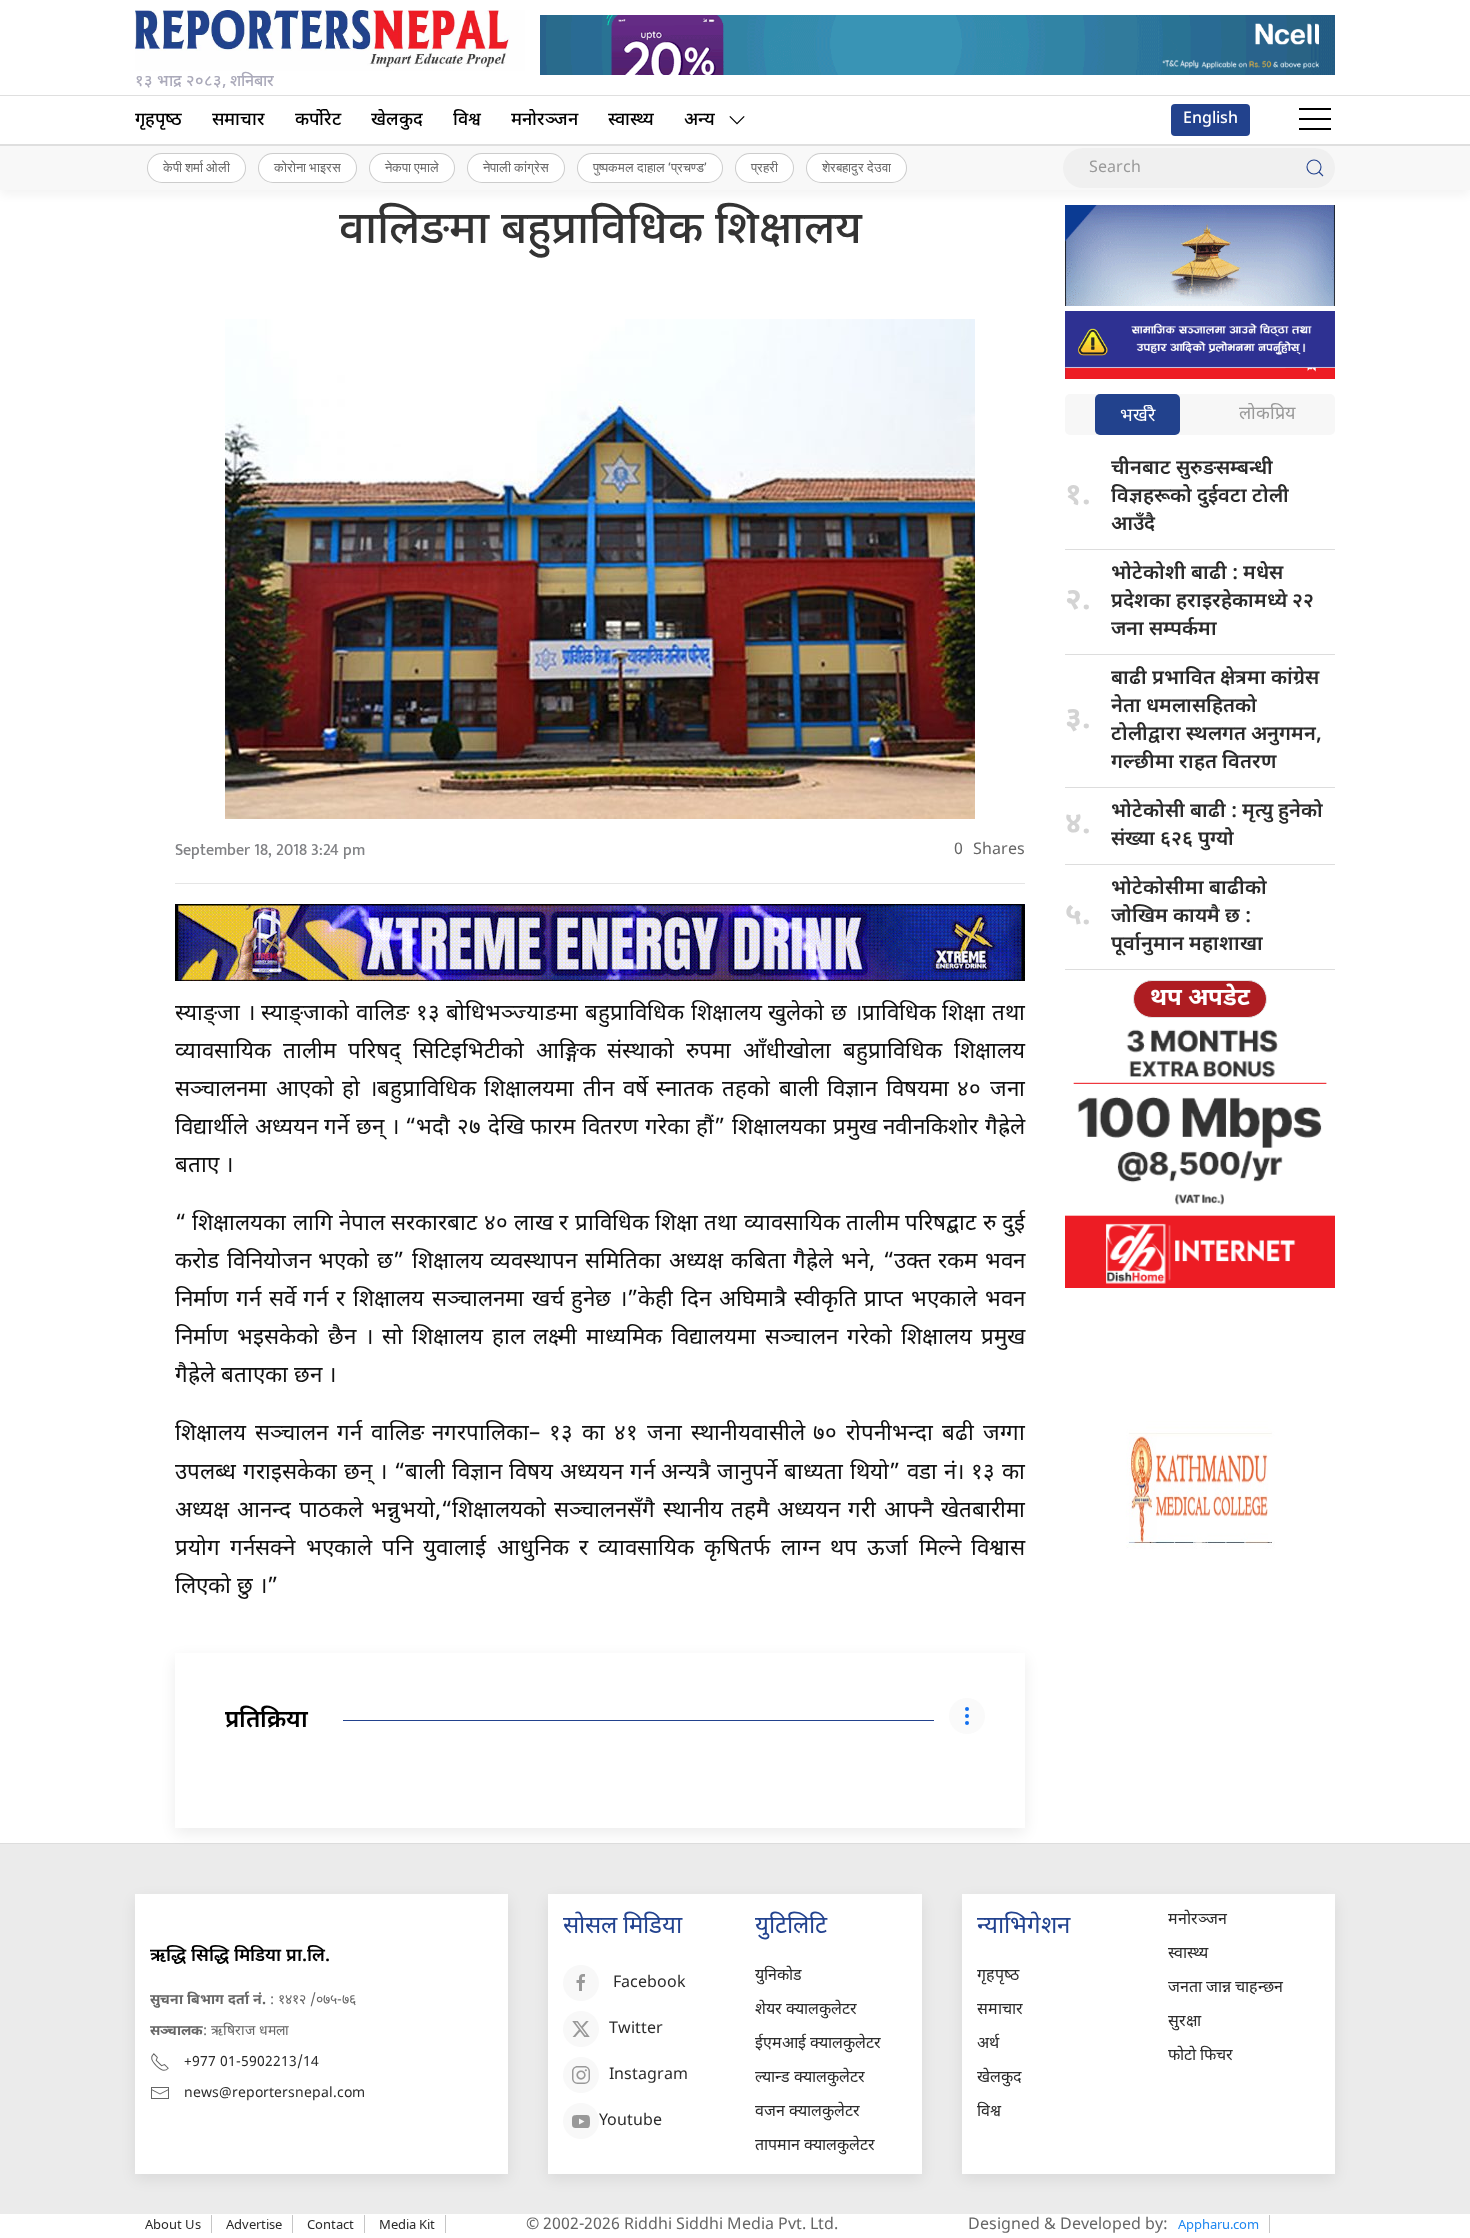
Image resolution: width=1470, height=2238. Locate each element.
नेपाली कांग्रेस (516, 167)
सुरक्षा (1184, 2022)
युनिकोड (778, 1976)
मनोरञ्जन (544, 120)
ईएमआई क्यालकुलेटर (818, 2044)
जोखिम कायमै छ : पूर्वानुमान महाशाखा (1189, 917)
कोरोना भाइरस (307, 167)
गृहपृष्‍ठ (158, 120)
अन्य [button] (699, 120)
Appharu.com (1218, 2224)
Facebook (649, 1983)
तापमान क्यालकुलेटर (815, 2146)
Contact (330, 2224)
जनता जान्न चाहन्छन (1225, 1988)
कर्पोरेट (318, 120)
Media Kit (407, 2224)
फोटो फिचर (1200, 2056)
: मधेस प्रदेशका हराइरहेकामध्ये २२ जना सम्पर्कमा (1212, 602)
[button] (1315, 120)
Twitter (636, 2029)
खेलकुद (397, 120)
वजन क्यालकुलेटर (807, 2112)
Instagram (648, 2075)
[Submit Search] (1315, 168)
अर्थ (988, 2044)
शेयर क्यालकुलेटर (806, 2010)
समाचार (238, 120)
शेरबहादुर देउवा (856, 167)
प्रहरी (764, 167)
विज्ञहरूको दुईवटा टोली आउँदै (1200, 497)
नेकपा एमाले (412, 167)
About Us (173, 2224)
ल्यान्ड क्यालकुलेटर (810, 2078)
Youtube (630, 2121)
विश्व (467, 120)
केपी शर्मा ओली (196, 167)
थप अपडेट (1200, 999)
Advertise (254, 2224)
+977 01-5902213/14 (251, 2062)
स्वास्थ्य (631, 120)
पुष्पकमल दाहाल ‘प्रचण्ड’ (650, 167)
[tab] (1137, 416)
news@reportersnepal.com (274, 2093)
